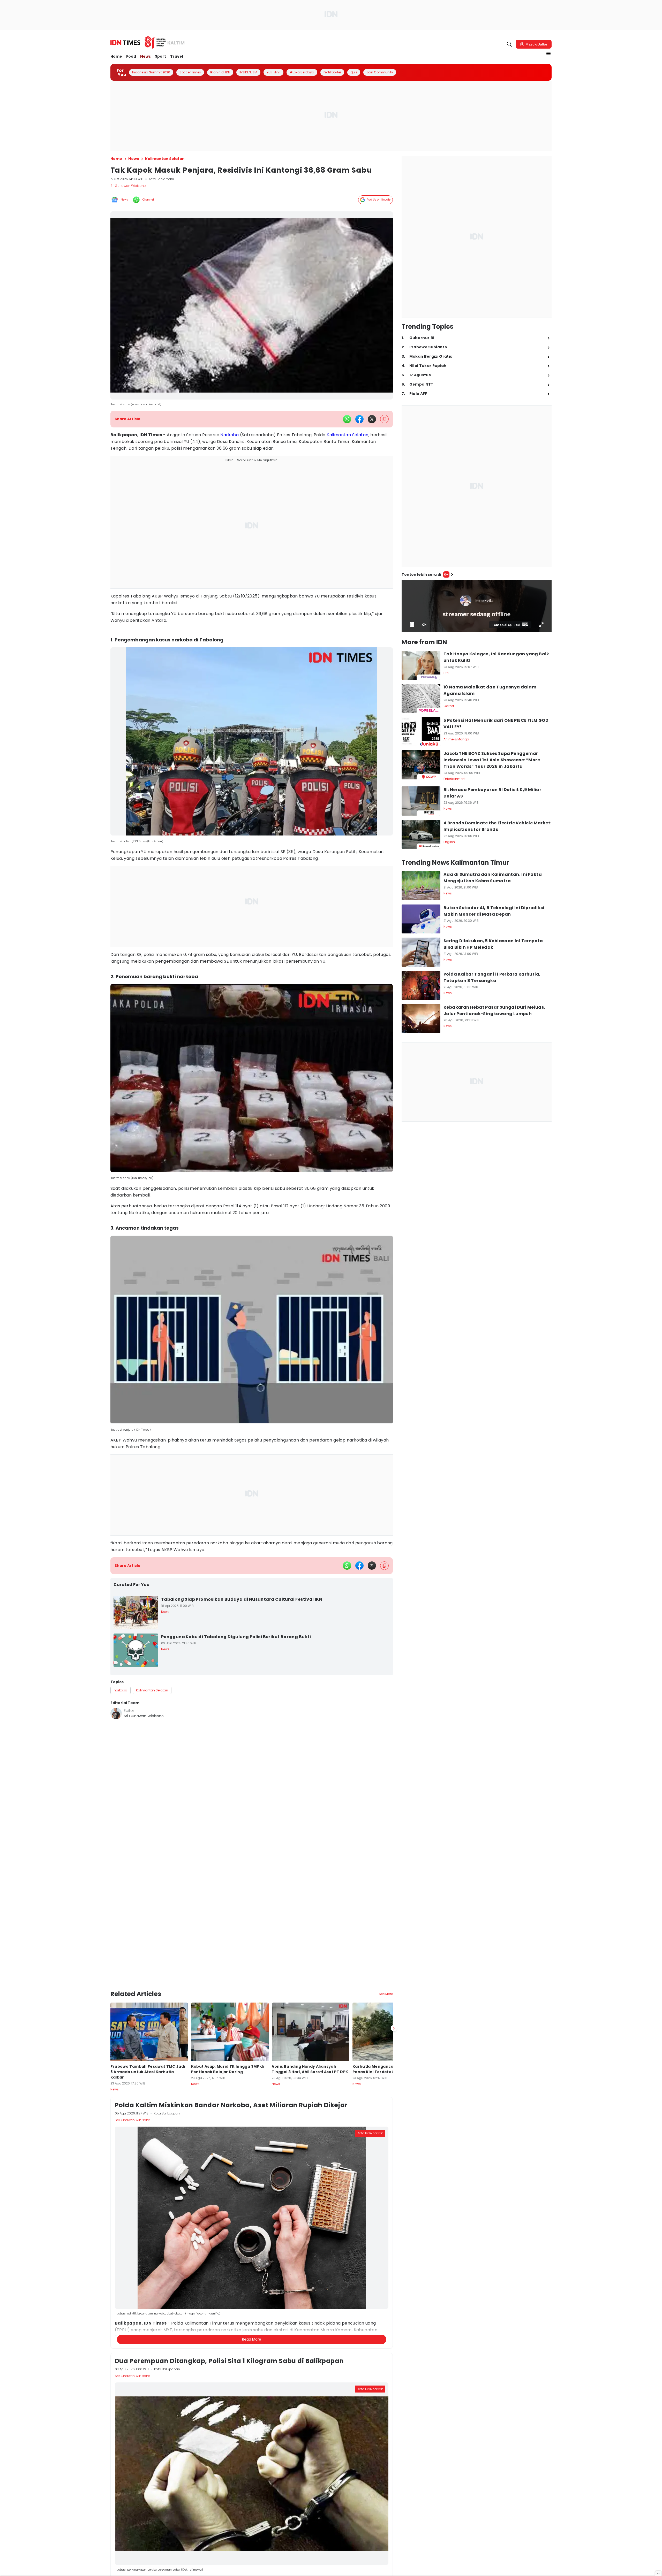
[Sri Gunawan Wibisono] (116, 1713)
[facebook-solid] (359, 419)
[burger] (548, 53)
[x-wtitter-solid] (372, 419)
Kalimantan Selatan (347, 435)
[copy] (384, 419)
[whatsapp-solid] (347, 419)
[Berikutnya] (394, 2001)
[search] (509, 44)
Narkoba (230, 435)
